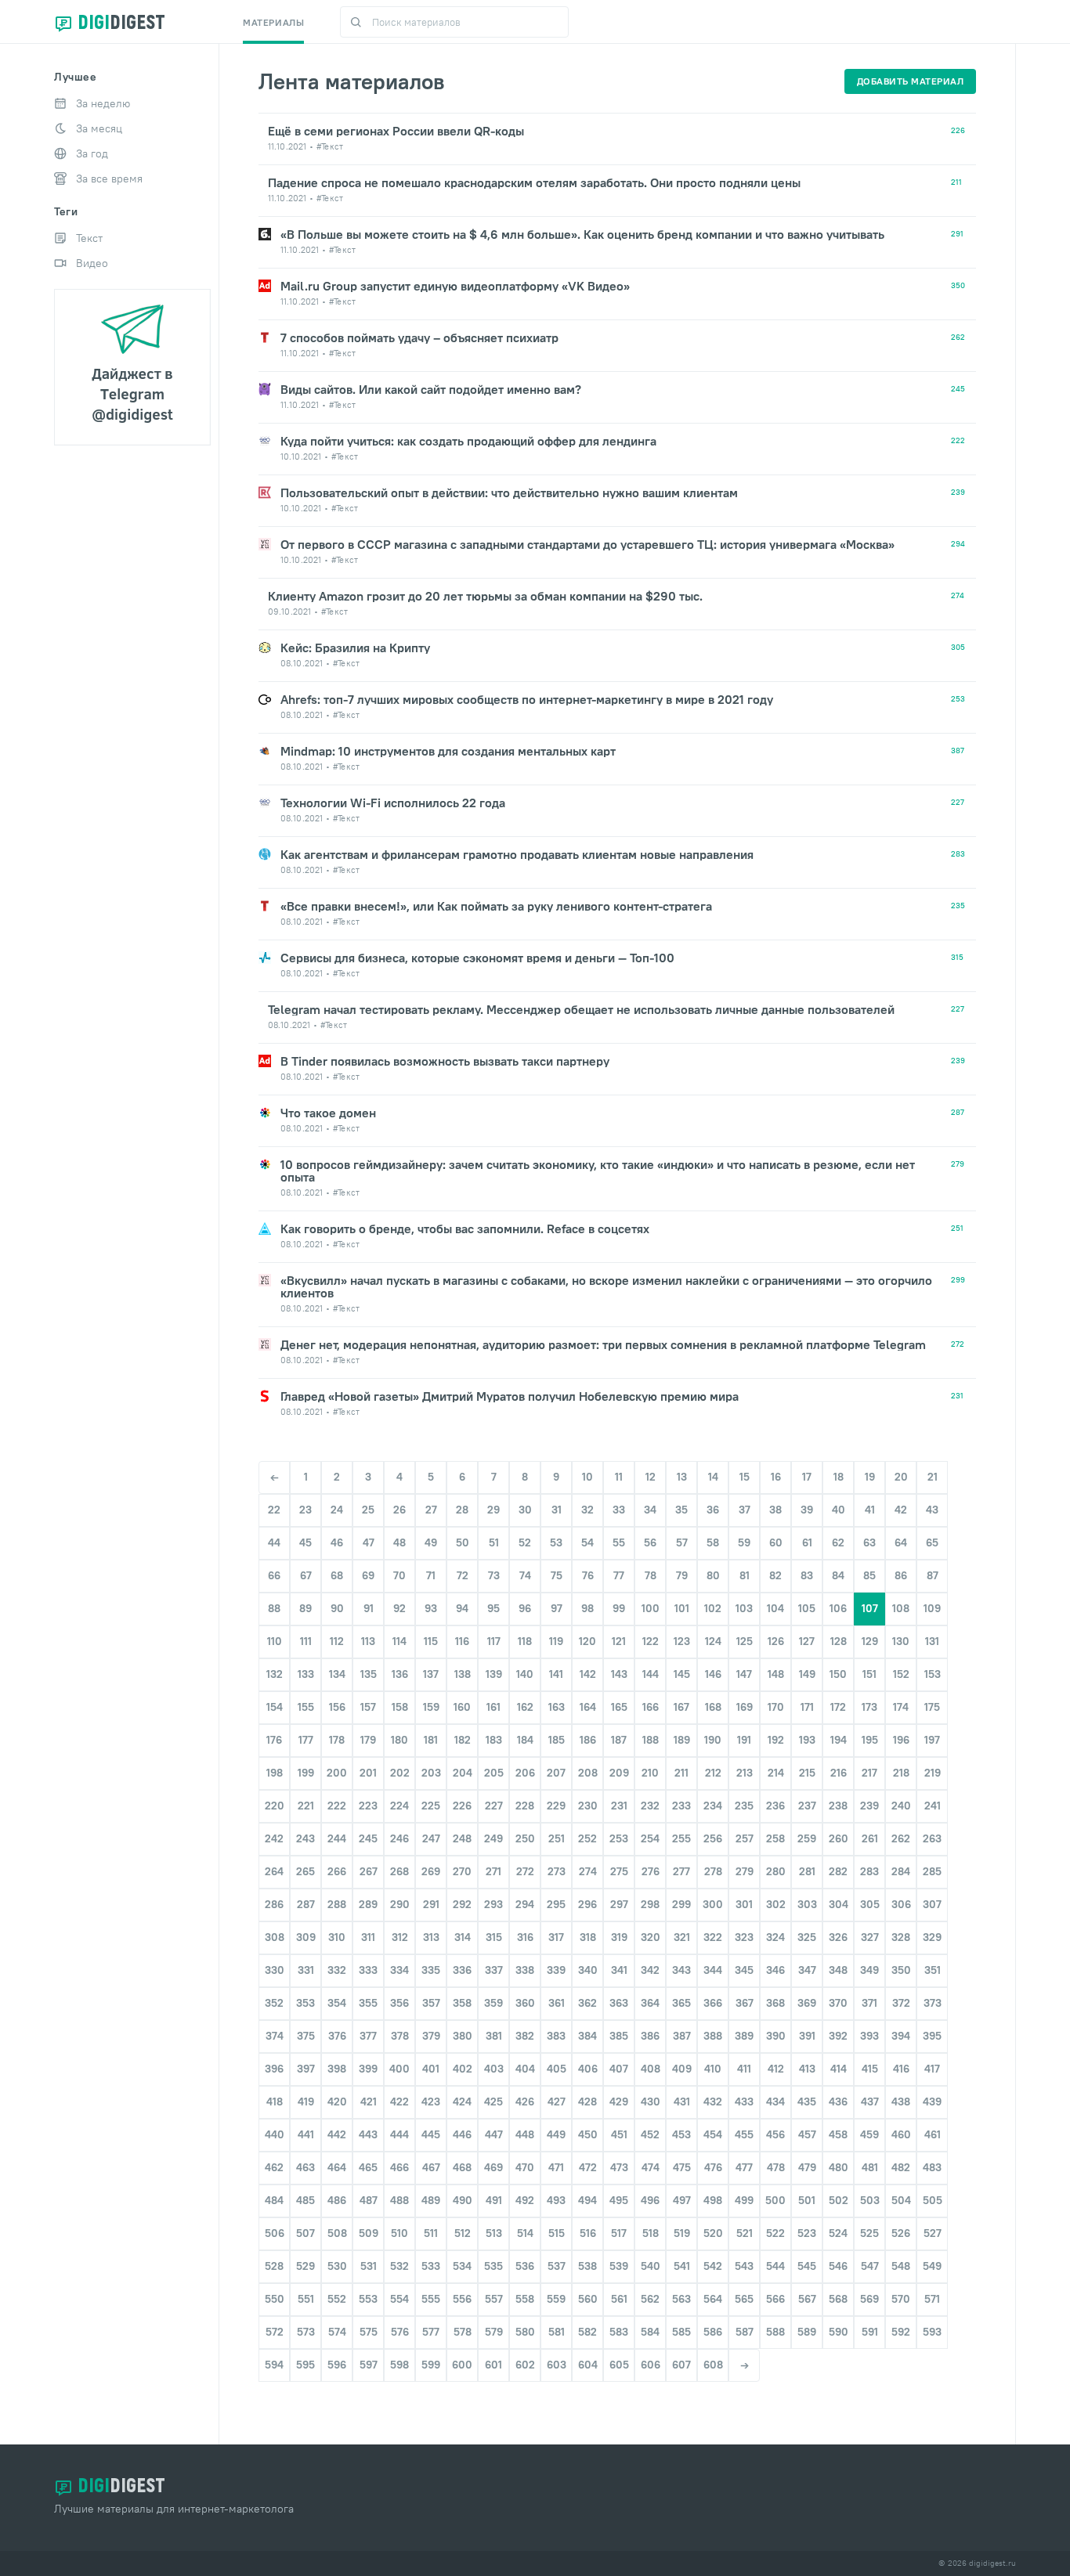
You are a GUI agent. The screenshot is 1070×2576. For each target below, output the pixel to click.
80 (713, 1575)
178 (337, 1740)
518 (651, 2233)
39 (807, 1510)
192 (776, 1740)
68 (337, 1575)
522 (775, 2233)
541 (682, 2266)
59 (744, 1542)
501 (807, 2200)
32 (587, 1510)
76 (588, 1575)
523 (807, 2233)
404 (525, 2069)
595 (305, 2365)
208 (588, 1773)
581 (557, 2332)
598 (399, 2365)
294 (525, 1904)
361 (557, 2003)
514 (525, 2233)
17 (807, 1477)
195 (870, 1740)
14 (713, 1477)
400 (399, 2069)
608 (713, 2365)
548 (901, 2266)
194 (839, 1740)
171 (807, 1707)
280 (776, 1871)
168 (713, 1707)
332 (337, 1970)
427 (557, 2102)
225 (431, 1806)
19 (870, 1477)
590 (839, 2332)
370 (838, 2003)
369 (807, 2003)
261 (870, 1838)
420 (337, 2102)
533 (431, 2266)
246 (399, 1838)
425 (493, 2102)
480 (839, 2167)
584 (650, 2332)
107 (870, 1608)
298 (650, 1904)
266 (337, 1871)
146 (713, 1674)
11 (619, 1477)
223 (368, 1806)
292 (462, 1904)
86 (901, 1575)
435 (807, 2102)
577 (431, 2332)
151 (869, 1674)
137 (431, 1674)
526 (901, 2233)
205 (494, 1773)
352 (274, 2003)
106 (838, 1608)
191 (744, 1740)
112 (337, 1641)
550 (275, 2299)
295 (556, 1904)
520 (713, 2233)
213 (745, 1773)
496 (650, 2200)
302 (776, 1904)
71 (431, 1575)
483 (932, 2167)
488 (399, 2200)
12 (651, 1477)
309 (306, 1937)
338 (525, 1970)
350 (901, 1970)
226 (462, 1806)
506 (275, 2233)
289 (368, 1904)
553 (368, 2299)
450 (588, 2134)
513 (494, 2233)
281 (807, 1871)
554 (399, 2299)
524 (838, 2233)
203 (431, 1773)
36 (713, 1510)
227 (494, 1806)
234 (713, 1806)
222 (337, 1806)
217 (869, 1773)
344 (713, 1970)
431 (682, 2102)
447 (494, 2134)
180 (399, 1740)
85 (869, 1575)
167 (681, 1707)
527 (933, 2233)
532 (399, 2266)
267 (369, 1871)
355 (368, 2003)
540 (651, 2266)
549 (932, 2266)
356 (399, 2003)
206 (525, 1773)
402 (463, 2069)
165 (619, 1707)
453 (681, 2134)
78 (651, 1575)
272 (525, 1871)
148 (776, 1674)
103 (744, 1608)
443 (368, 2134)
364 (650, 2003)
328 (901, 1937)
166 (651, 1707)
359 (493, 2003)
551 (306, 2299)
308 (275, 1937)
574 (337, 2332)
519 (682, 2233)
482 (901, 2167)
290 (400, 1904)
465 (368, 2167)
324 (775, 1937)
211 (681, 1773)
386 (650, 2036)
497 (682, 2200)
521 (745, 2233)
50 (463, 1542)
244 (337, 1838)
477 (744, 2167)
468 (462, 2167)
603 (557, 2365)
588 (775, 2332)
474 (651, 2167)
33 (619, 1510)
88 (274, 1608)
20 (901, 1477)
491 (494, 2200)
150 (838, 1674)
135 (369, 1674)
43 (932, 1510)
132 (275, 1674)
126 (776, 1641)
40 (839, 1510)
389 (744, 2036)
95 (493, 1608)
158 (400, 1707)
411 (744, 2069)
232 (650, 1806)
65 (932, 1542)
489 (431, 2200)
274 (588, 1871)
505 (933, 2200)
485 (305, 2200)
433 (744, 2102)
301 (744, 1904)
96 (525, 1608)
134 (337, 1674)
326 (838, 1937)
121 (619, 1641)
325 (807, 1937)
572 (275, 2332)
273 (557, 1871)
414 (839, 2069)
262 (901, 1838)
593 (932, 2332)
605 (619, 2365)
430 (651, 2102)
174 (901, 1707)
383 (556, 2036)
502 (839, 2200)
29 (493, 1510)
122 (651, 1641)
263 (932, 1838)
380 (463, 2036)
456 (775, 2134)
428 (587, 2102)
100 (651, 1608)
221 (306, 1806)
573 (306, 2332)
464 (337, 2167)
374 (275, 2036)
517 (619, 2233)
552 (337, 2299)
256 (713, 1838)
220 (275, 1806)
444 (399, 2134)
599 (431, 2365)
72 (463, 1575)
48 (399, 1542)
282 (838, 1871)
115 (431, 1641)
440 (275, 2134)
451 (619, 2134)
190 (713, 1740)
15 (745, 1477)
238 (838, 1806)
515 (557, 2233)
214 (776, 1773)
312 (400, 1937)
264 (274, 1871)
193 (807, 1740)
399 (368, 2069)
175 (932, 1707)
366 (713, 2003)
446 (462, 2134)
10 (587, 1477)
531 (369, 2266)
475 (682, 2167)
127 (807, 1641)
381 (494, 2036)
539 (619, 2266)
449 (556, 2134)
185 (557, 1740)
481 (870, 2167)
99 (619, 1608)
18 (839, 1477)
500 (775, 2200)
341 (619, 1970)
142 (588, 1674)
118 (525, 1641)
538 (587, 2266)
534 (462, 2266)
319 (619, 1937)
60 (776, 1542)
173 (869, 1707)
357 (431, 2003)
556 (462, 2299)
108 (901, 1608)
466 (399, 2167)
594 (274, 2365)
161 (493, 1707)
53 (556, 1542)
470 (525, 2167)
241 (933, 1806)
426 (525, 2102)
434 (775, 2102)
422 (399, 2102)
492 (525, 2200)
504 (901, 2200)
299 (681, 1904)
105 (807, 1608)
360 (525, 2003)
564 (713, 2299)
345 (744, 1970)
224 (399, 1806)
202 (400, 1773)
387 (682, 2036)
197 (932, 1740)
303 (807, 1904)
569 (869, 2299)
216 (839, 1773)
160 (462, 1707)
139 (494, 1674)
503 (870, 2200)
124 (713, 1641)
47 (369, 1542)
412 (776, 2069)
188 (651, 1740)
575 (369, 2332)
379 (431, 2036)
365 (681, 2003)
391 (807, 2036)
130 (901, 1641)
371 (869, 2003)
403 (494, 2069)
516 (588, 2233)
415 (870, 2069)
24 (337, 1510)
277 (681, 1871)
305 (870, 1904)
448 (525, 2134)
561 (619, 2299)
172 (838, 1707)
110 (275, 1641)
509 (369, 2233)
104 (775, 1608)
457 (807, 2134)
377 (368, 2036)
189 (682, 1740)
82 (775, 1575)
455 (744, 2134)
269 (431, 1871)
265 (305, 1871)
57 (682, 1542)
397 (306, 2069)
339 (556, 1970)
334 (399, 1970)
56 (650, 1542)
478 (776, 2167)
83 (807, 1575)
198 (275, 1773)
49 (431, 1542)
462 (274, 2167)
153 (933, 1674)
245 (368, 1838)
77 (619, 1575)
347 (807, 1970)
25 (368, 1510)
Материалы (273, 22)
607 (681, 2365)
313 (431, 1937)
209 (619, 1773)
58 (713, 1542)
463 (305, 2167)
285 (932, 1871)
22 (274, 1510)
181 (431, 1740)
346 (775, 1970)
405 (557, 2069)
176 (274, 1740)
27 (431, 1510)
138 (463, 1674)
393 (869, 2036)
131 (932, 1641)
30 (525, 1510)
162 (525, 1707)
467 (431, 2167)
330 (275, 1970)
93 (431, 1608)
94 (462, 1608)
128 (839, 1641)
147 (744, 1674)
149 (807, 1674)
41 (870, 1510)
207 (556, 1773)
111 (306, 1641)
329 (932, 1937)
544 (775, 2266)
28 (462, 1510)
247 (431, 1838)
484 (274, 2200)
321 (682, 1937)
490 (463, 2200)
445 (431, 2134)
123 (682, 1641)
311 (368, 1937)
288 (337, 1904)
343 (681, 1970)
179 (368, 1740)
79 (682, 1575)
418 (275, 2102)
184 (525, 1740)
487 (369, 2200)
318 (588, 1937)
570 (901, 2299)
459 (869, 2134)
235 (744, 1806)
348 (838, 1970)
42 (901, 1510)
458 (838, 2134)
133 (306, 1674)
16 (776, 1477)
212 (713, 1773)
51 (494, 1542)
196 (901, 1740)
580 (525, 2332)
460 (901, 2134)
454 (713, 2134)
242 (274, 1838)
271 (493, 1871)
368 (775, 2003)
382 (525, 2036)
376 (337, 2036)
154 (275, 1707)
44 (274, 1542)
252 (587, 1838)
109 (932, 1608)
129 (870, 1641)
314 (463, 1937)
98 (587, 1608)
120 (587, 1641)
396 (274, 2069)
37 (745, 1510)
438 (901, 2102)
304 (839, 1904)
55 (619, 1542)
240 (901, 1806)
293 (493, 1904)
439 (932, 2102)
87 (933, 1575)
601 (493, 2365)
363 (619, 2003)
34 (650, 1510)
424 (462, 2102)
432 (713, 2102)
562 (650, 2299)
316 (525, 1937)
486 (337, 2200)
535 (493, 2266)
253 (619, 1838)
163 (557, 1707)
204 (463, 1773)
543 (744, 2266)
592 (901, 2332)
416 (901, 2069)
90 (337, 1608)
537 (557, 2266)
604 (588, 2365)
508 (337, 2233)
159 (431, 1707)
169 (745, 1707)
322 (713, 1937)
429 (619, 2102)
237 (807, 1806)
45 (305, 1542)
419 (306, 2102)
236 (775, 1806)
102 (713, 1608)
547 (870, 2266)
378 (400, 2036)
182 (463, 1740)
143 (619, 1674)
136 (400, 1674)
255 (681, 1838)
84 (838, 1575)
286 (274, 1904)
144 (651, 1674)
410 (713, 2069)
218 (901, 1773)
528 (274, 2266)
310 (337, 1937)
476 (713, 2167)
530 (337, 2266)
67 (306, 1575)
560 (588, 2299)
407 (619, 2069)
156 (337, 1707)
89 (305, 1608)
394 (901, 2036)
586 (713, 2332)
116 (462, 1641)
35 (681, 1510)
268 (399, 1871)
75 (557, 1575)
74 (525, 1575)
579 (494, 2332)
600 (462, 2365)
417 (932, 2069)
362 (587, 2003)
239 (869, 1806)
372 (901, 2003)
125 (745, 1641)
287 (306, 1904)
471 (556, 2167)
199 (306, 1773)
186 (588, 1740)
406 (588, 2069)
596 (337, 2365)
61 (807, 1542)
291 (431, 1904)
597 (369, 2365)
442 (337, 2134)
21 (933, 1477)
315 (494, 1937)
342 (650, 1970)
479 (807, 2167)
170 (776, 1707)
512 (463, 2233)
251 (557, 1838)
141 (556, 1674)
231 (619, 1806)
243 (305, 1838)
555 (431, 2299)
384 (587, 2036)
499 (744, 2200)
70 (399, 1575)
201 (368, 1773)
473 (619, 2167)
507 (305, 2233)
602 (525, 2365)
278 (713, 1871)
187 (619, 1740)
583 (619, 2332)
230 (588, 1806)
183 (494, 1740)
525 (869, 2233)
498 (713, 2200)
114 (399, 1641)
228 (525, 1806)
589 (807, 2332)
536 (525, 2266)
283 (869, 1871)
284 (901, 1871)
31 (557, 1510)
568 (838, 2299)
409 (682, 2069)
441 (306, 2134)
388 (713, 2036)
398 (337, 2069)
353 (305, 2003)
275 (619, 1871)
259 (807, 1838)
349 (869, 1970)
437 (870, 2102)
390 (776, 2036)
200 (337, 1773)
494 (587, 2200)
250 (525, 1838)
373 (933, 2003)
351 (933, 1970)
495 (619, 2200)
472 (588, 2167)
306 (901, 1904)
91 (369, 1608)
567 (807, 2299)
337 (494, 1970)
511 (431, 2233)
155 (306, 1707)
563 (681, 2299)
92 (399, 1608)
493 (556, 2200)
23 (305, 1510)
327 (870, 1937)
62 (838, 1542)
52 (525, 1542)
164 (588, 1707)
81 (745, 1575)
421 (369, 2102)
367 (745, 2003)
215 (807, 1773)
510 (399, 2233)
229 (556, 1806)
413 (807, 2069)
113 (368, 1641)
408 (651, 2069)
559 (556, 2299)
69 (368, 1575)
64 (901, 1542)
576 (400, 2332)
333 (368, 1970)
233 (681, 1806)
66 (274, 1575)
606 (651, 2365)
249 (493, 1838)
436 (838, 2102)
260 (839, 1838)
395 (932, 2036)
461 (933, 2134)
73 (494, 1575)
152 (901, 1674)
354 (337, 2003)
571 (932, 2299)
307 (932, 1904)
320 (651, 1937)
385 (619, 2036)
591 (870, 2332)
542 (713, 2266)
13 (682, 1477)
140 (525, 1674)
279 (745, 1871)
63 (869, 1542)
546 (838, 2266)
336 (462, 1970)
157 (368, 1707)
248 (462, 1838)
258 (775, 1838)
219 (933, 1773)
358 (462, 2003)
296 (587, 1904)
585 (681, 2332)
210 (650, 1773)
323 (744, 1937)
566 (775, 2299)
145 (682, 1674)
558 (525, 2299)
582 (587, 2332)
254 (650, 1838)
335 (431, 1970)
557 (494, 2299)
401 (431, 2069)
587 (745, 2332)
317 (556, 1937)
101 (682, 1608)
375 (306, 2036)
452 (650, 2134)
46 (337, 1542)
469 (493, 2167)
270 (462, 1871)
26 (399, 1510)
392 (838, 2036)
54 (587, 1542)
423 (431, 2102)
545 (807, 2266)
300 (713, 1904)
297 (619, 1904)
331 (306, 1970)
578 (463, 2332)
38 (775, 1510)
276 (651, 1871)
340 (588, 1970)
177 (306, 1740)
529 (305, 2266)
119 (556, 1641)
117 (494, 1641)
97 (557, 1608)
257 (745, 1838)
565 (744, 2299)
